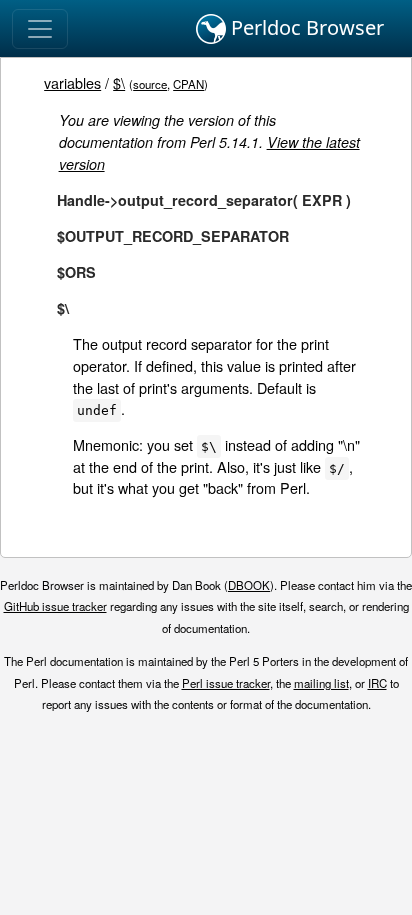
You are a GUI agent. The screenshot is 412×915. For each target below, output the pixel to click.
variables (72, 82)
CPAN (188, 84)
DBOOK (249, 585)
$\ (119, 82)
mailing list (321, 683)
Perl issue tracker (226, 683)
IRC (377, 683)
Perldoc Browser (305, 27)
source (150, 84)
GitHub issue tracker (55, 606)
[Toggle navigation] (40, 29)
